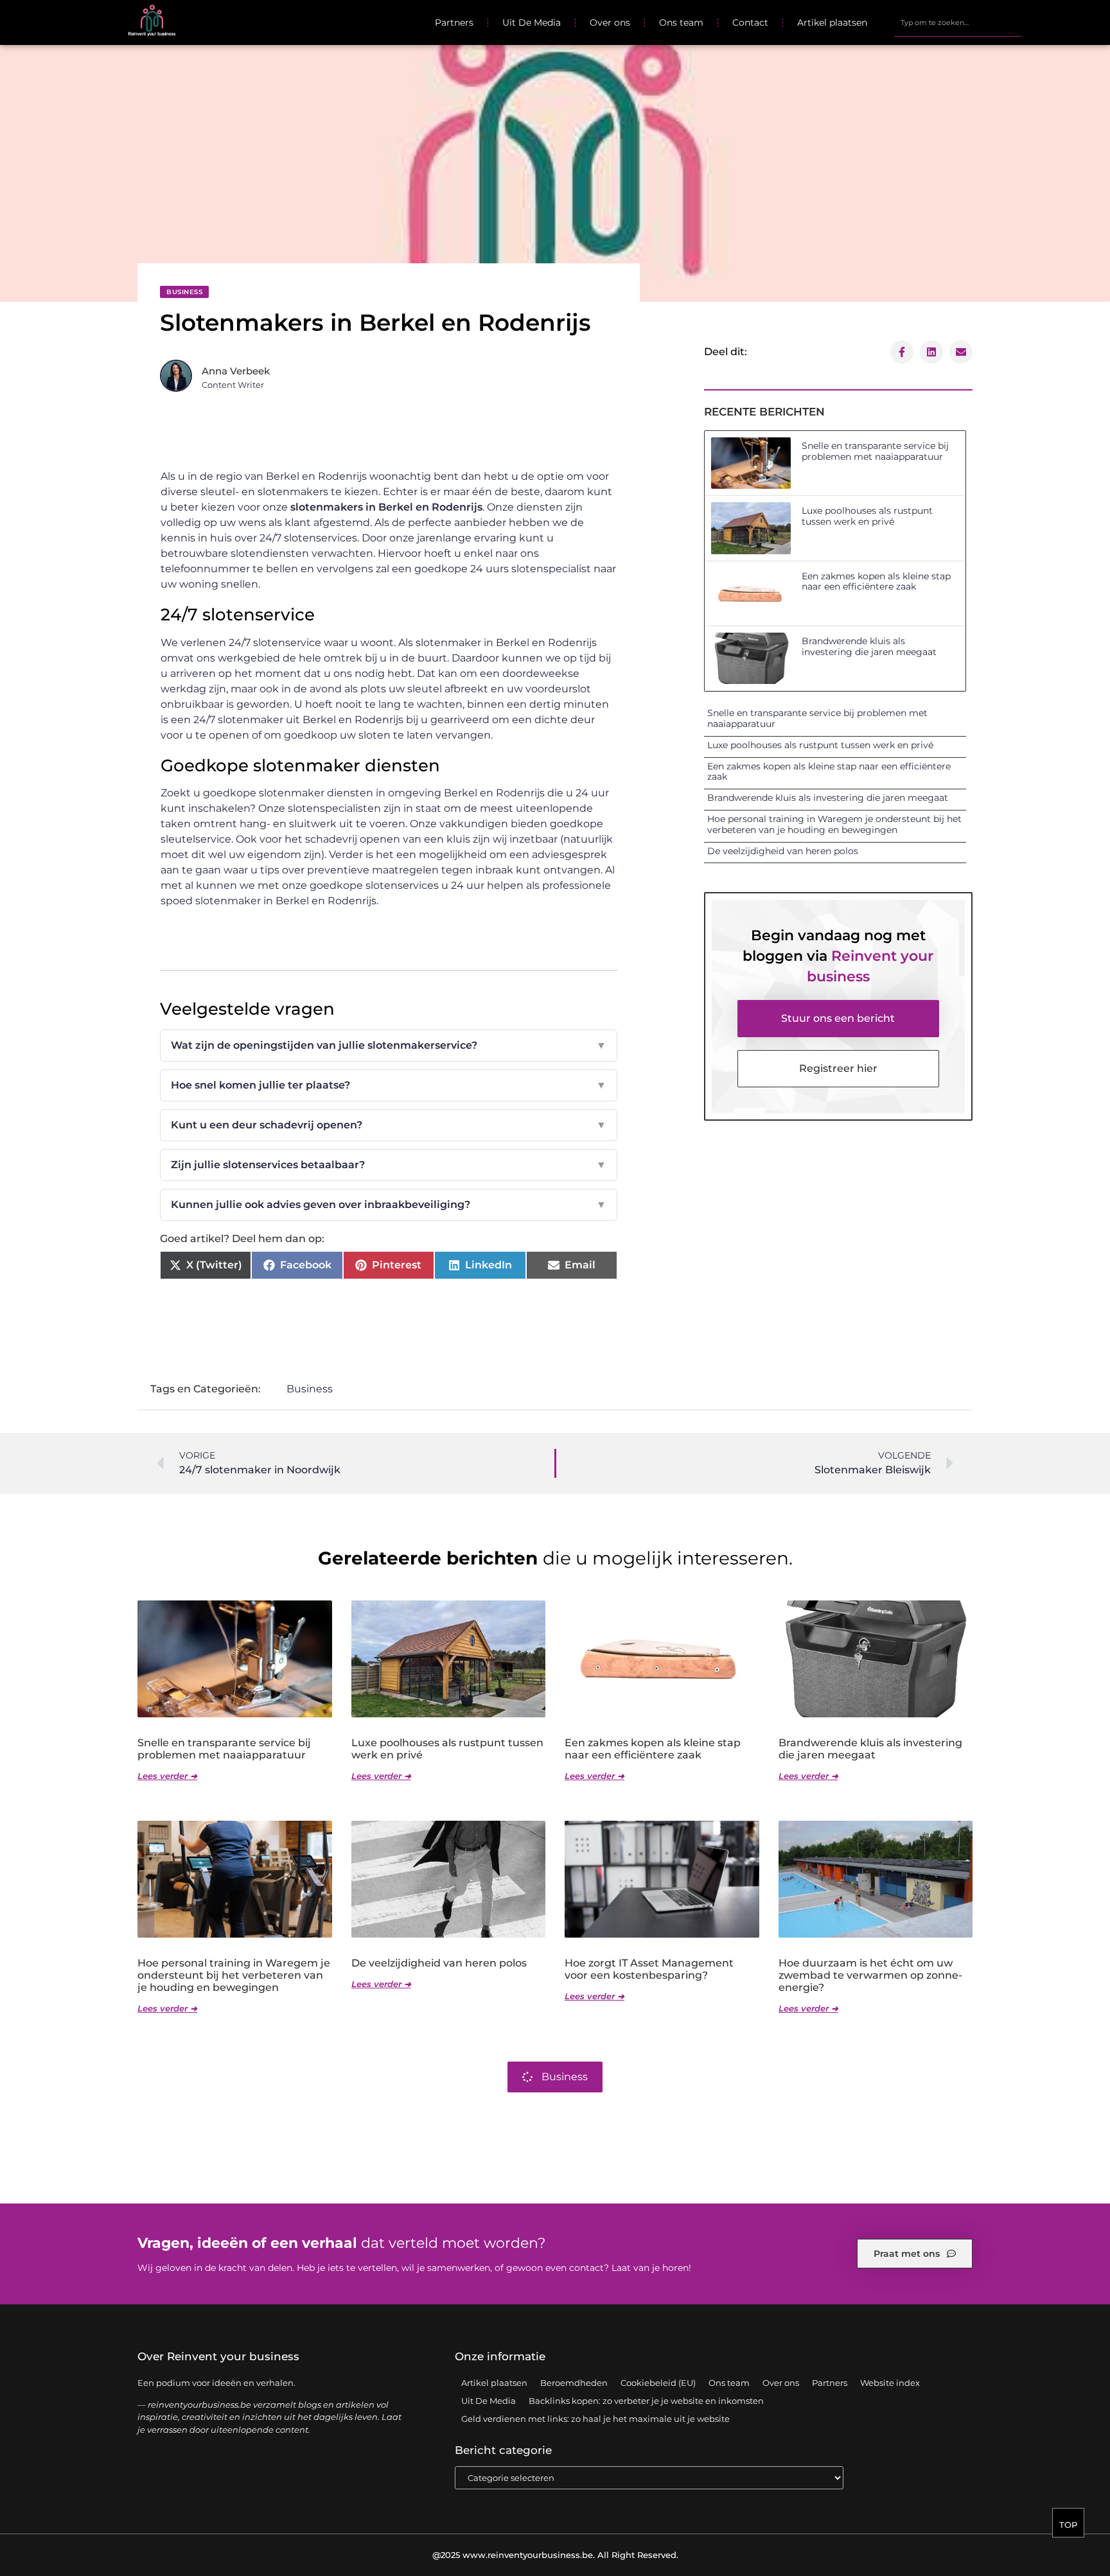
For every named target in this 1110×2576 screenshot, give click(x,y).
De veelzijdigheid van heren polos (783, 851)
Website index (890, 2383)
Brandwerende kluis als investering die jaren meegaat (869, 646)
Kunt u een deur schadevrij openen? (389, 1125)
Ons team (681, 22)
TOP (1068, 2525)
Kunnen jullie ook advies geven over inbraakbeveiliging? (389, 1205)
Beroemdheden (574, 2383)
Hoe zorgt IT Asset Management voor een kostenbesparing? (649, 1969)
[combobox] (958, 22)
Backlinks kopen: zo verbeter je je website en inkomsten (646, 2401)
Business (184, 292)
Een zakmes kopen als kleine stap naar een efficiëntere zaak (876, 582)
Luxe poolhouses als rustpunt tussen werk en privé (867, 516)
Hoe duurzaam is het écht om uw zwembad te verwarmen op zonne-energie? (870, 1975)
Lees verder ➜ (167, 1776)
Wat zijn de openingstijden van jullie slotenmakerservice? (389, 1045)
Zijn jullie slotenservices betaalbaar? (389, 1165)
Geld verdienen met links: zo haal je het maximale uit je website (595, 2419)
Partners (454, 22)
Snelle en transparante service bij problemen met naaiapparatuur (875, 451)
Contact (750, 22)
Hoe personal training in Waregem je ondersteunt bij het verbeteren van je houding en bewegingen (834, 824)
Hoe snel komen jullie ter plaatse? (389, 1085)
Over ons (610, 22)
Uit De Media (532, 22)
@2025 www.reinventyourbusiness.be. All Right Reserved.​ (555, 2555)
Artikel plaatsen (832, 22)
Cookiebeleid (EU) (658, 2383)
